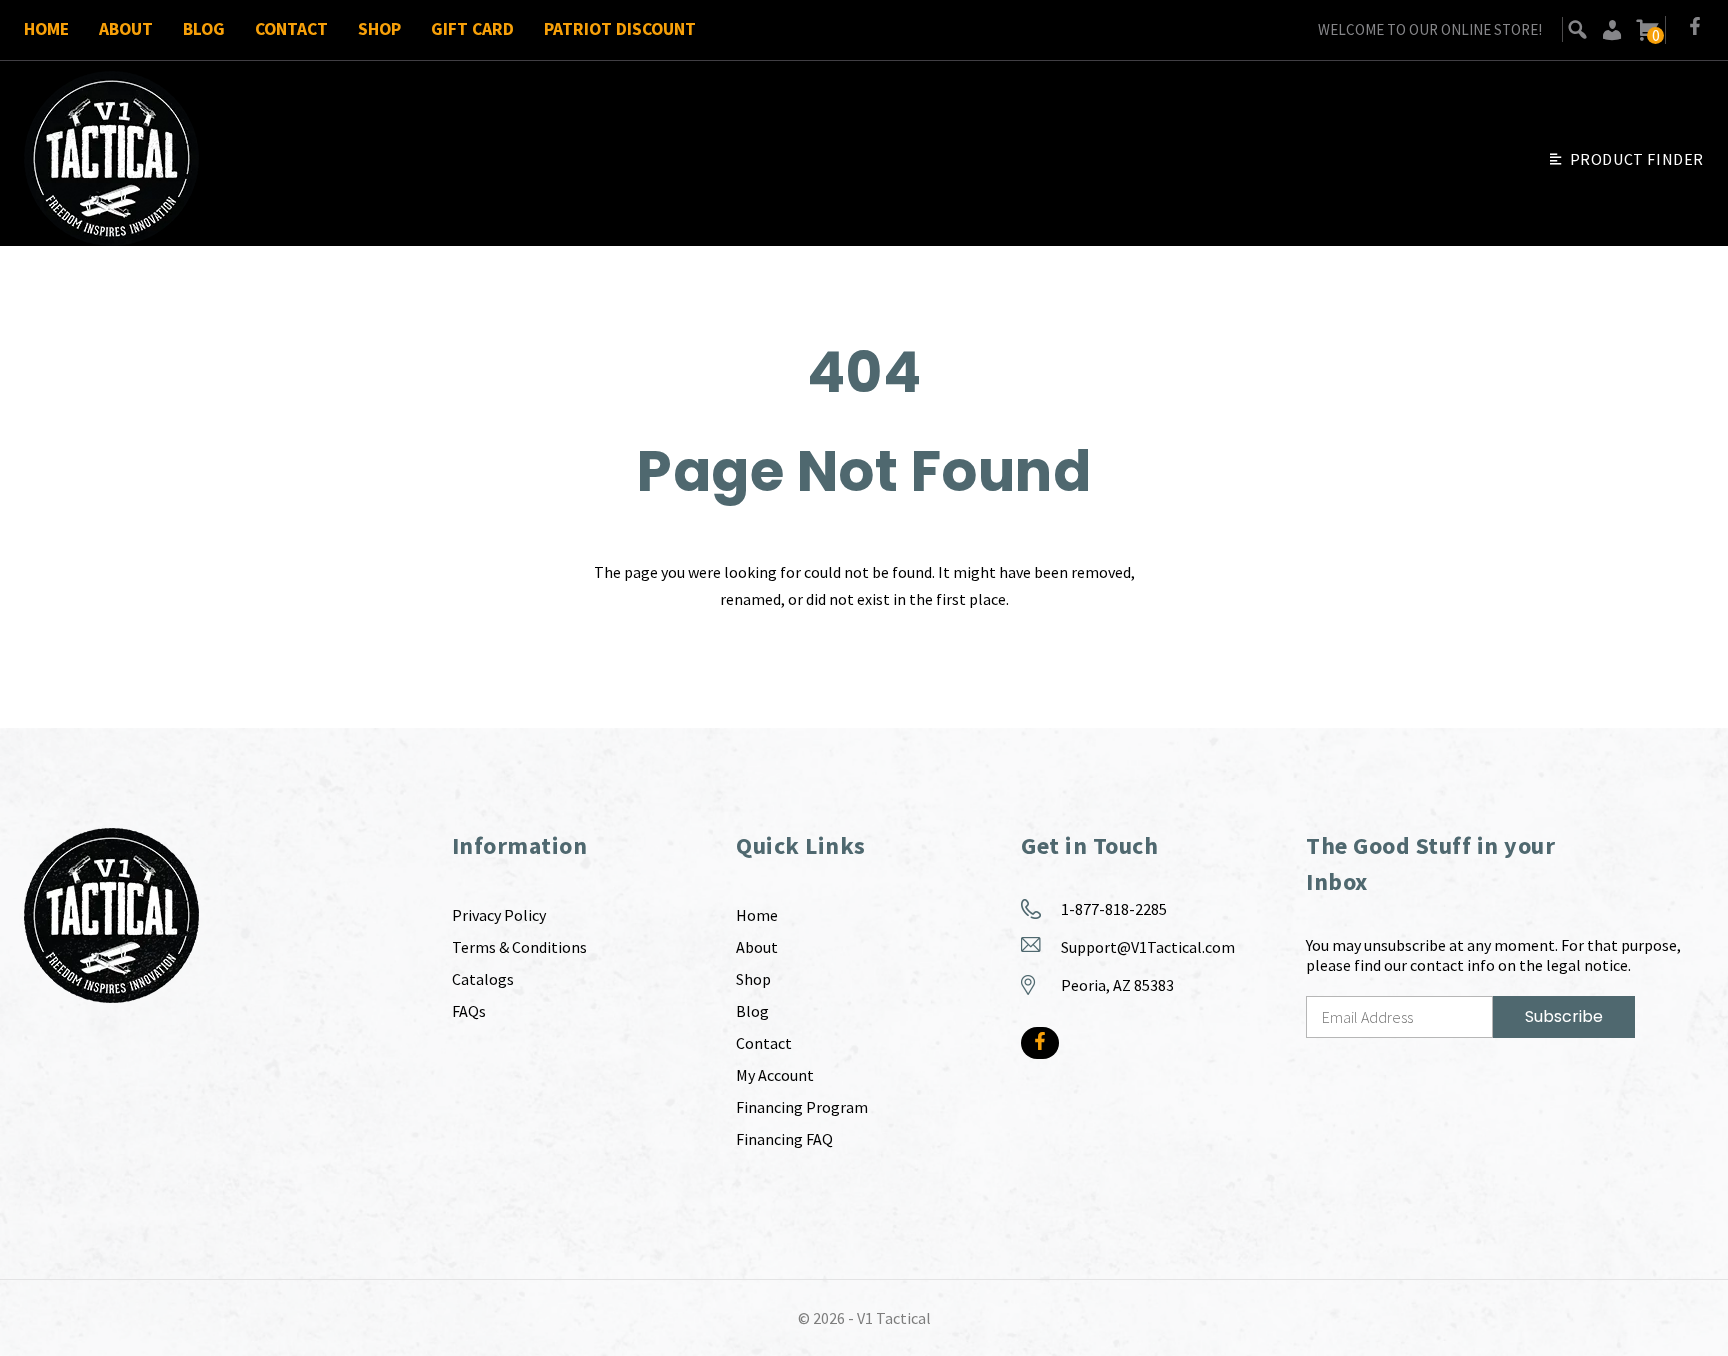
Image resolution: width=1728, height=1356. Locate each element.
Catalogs (483, 979)
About (126, 29)
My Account (775, 1075)
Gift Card (472, 29)
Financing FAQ (784, 1139)
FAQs (469, 1011)
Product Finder (1637, 159)
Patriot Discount (620, 29)
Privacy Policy (499, 915)
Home (46, 29)
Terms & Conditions (519, 947)
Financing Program (802, 1107)
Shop (379, 29)
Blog (204, 29)
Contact (291, 29)
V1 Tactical (894, 1318)
